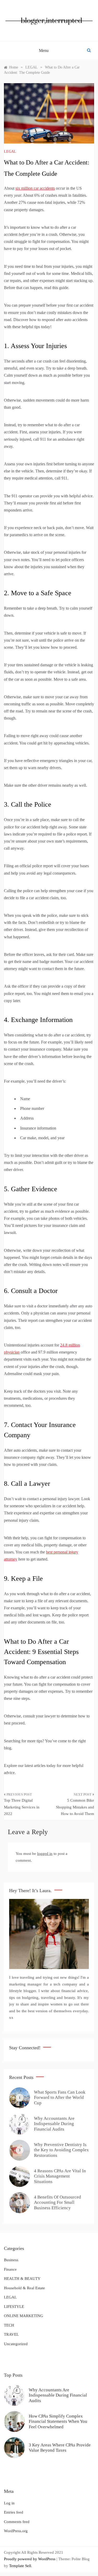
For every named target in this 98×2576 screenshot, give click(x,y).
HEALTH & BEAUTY (22, 2279)
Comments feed (17, 2522)
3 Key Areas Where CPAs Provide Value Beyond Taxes (60, 2448)
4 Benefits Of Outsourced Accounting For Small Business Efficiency (57, 2202)
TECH (9, 2325)
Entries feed (14, 2512)
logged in (45, 1854)
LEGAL (10, 151)
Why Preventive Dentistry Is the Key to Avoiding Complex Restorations (61, 2150)
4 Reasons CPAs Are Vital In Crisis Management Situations (60, 2176)
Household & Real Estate (24, 2288)
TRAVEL (11, 2334)
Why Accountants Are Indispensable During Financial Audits (54, 2124)
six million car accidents (35, 188)
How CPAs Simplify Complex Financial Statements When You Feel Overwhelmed (58, 2421)
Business (11, 2260)
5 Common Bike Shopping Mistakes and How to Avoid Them (75, 1807)
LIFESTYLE (14, 2307)
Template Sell (20, 2566)
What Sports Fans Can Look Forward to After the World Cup (60, 2098)
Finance (10, 2269)
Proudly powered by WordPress (30, 2559)
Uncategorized (16, 2344)
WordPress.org (16, 2531)
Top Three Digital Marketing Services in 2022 (22, 1807)
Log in (9, 2503)
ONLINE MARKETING (24, 2316)
